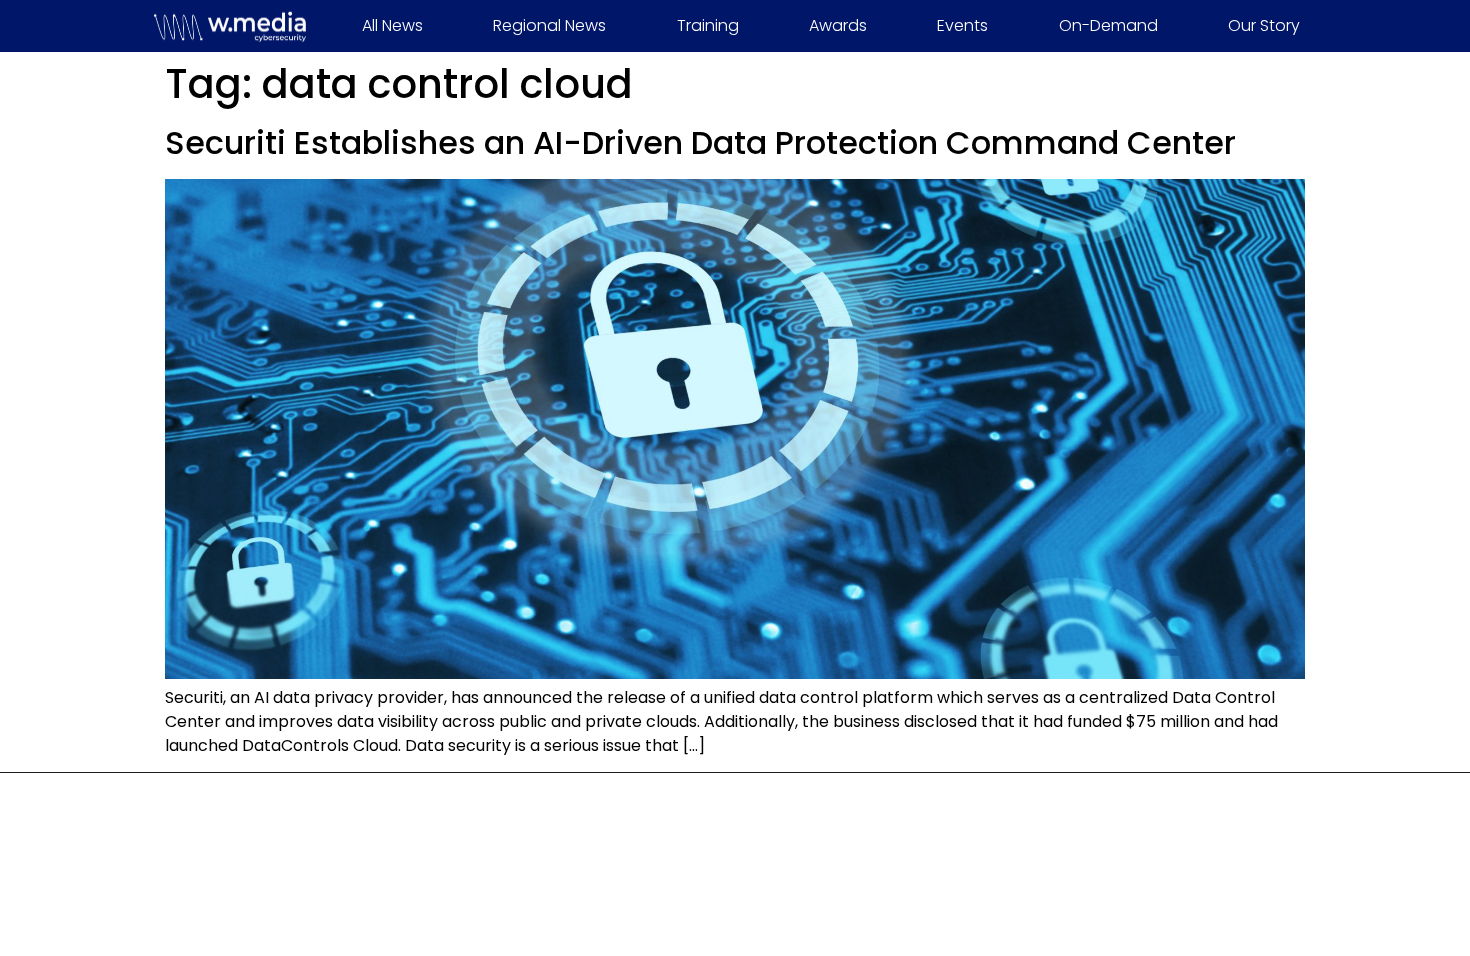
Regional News (549, 25)
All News (392, 25)
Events (962, 25)
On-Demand (1108, 25)
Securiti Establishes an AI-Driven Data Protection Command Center (700, 142)
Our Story (1264, 25)
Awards (838, 25)
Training (708, 25)
